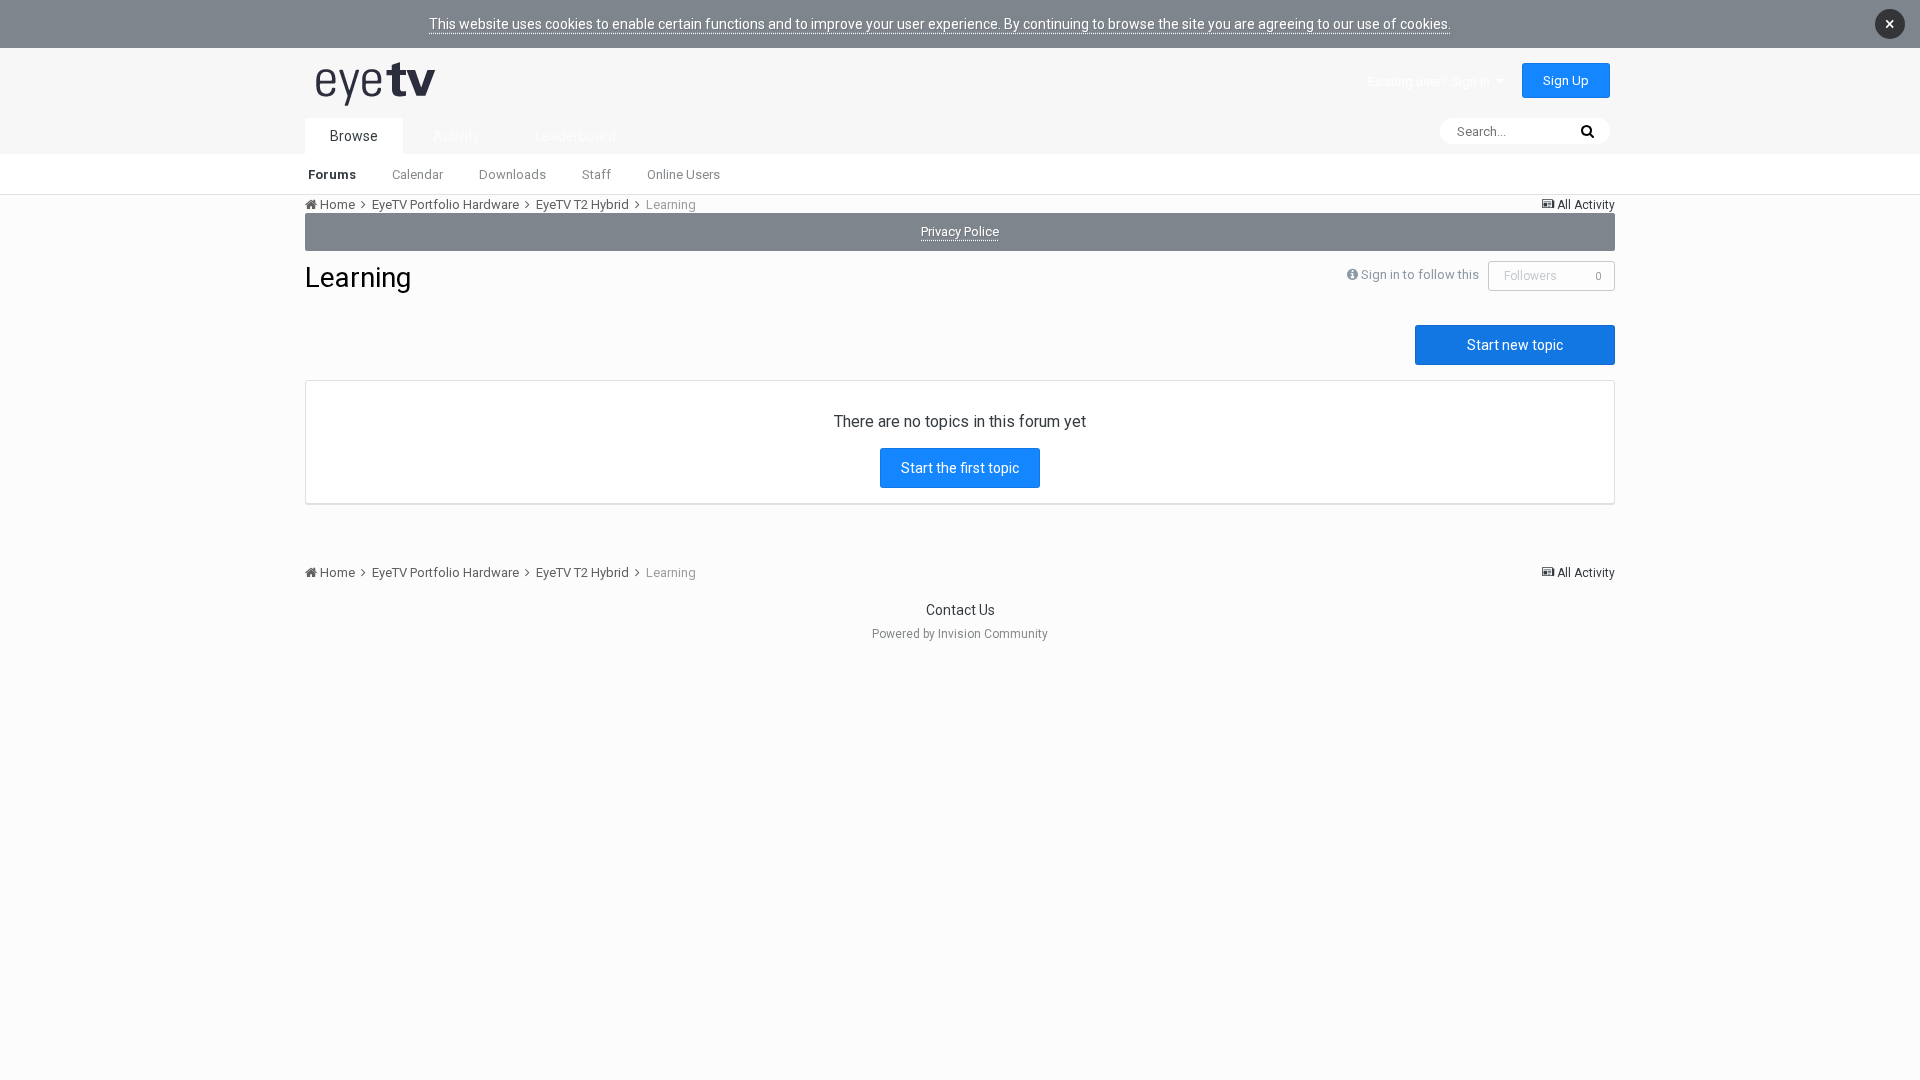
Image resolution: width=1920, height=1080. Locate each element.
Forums (332, 174)
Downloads (512, 174)
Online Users (683, 174)
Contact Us (960, 610)
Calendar (417, 174)
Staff (596, 174)
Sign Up (1566, 80)
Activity (456, 136)
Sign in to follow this (1420, 274)
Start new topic (1515, 345)
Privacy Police (960, 231)
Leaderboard (575, 136)
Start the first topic (960, 468)
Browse (354, 136)
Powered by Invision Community (960, 634)
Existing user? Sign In (1432, 81)
